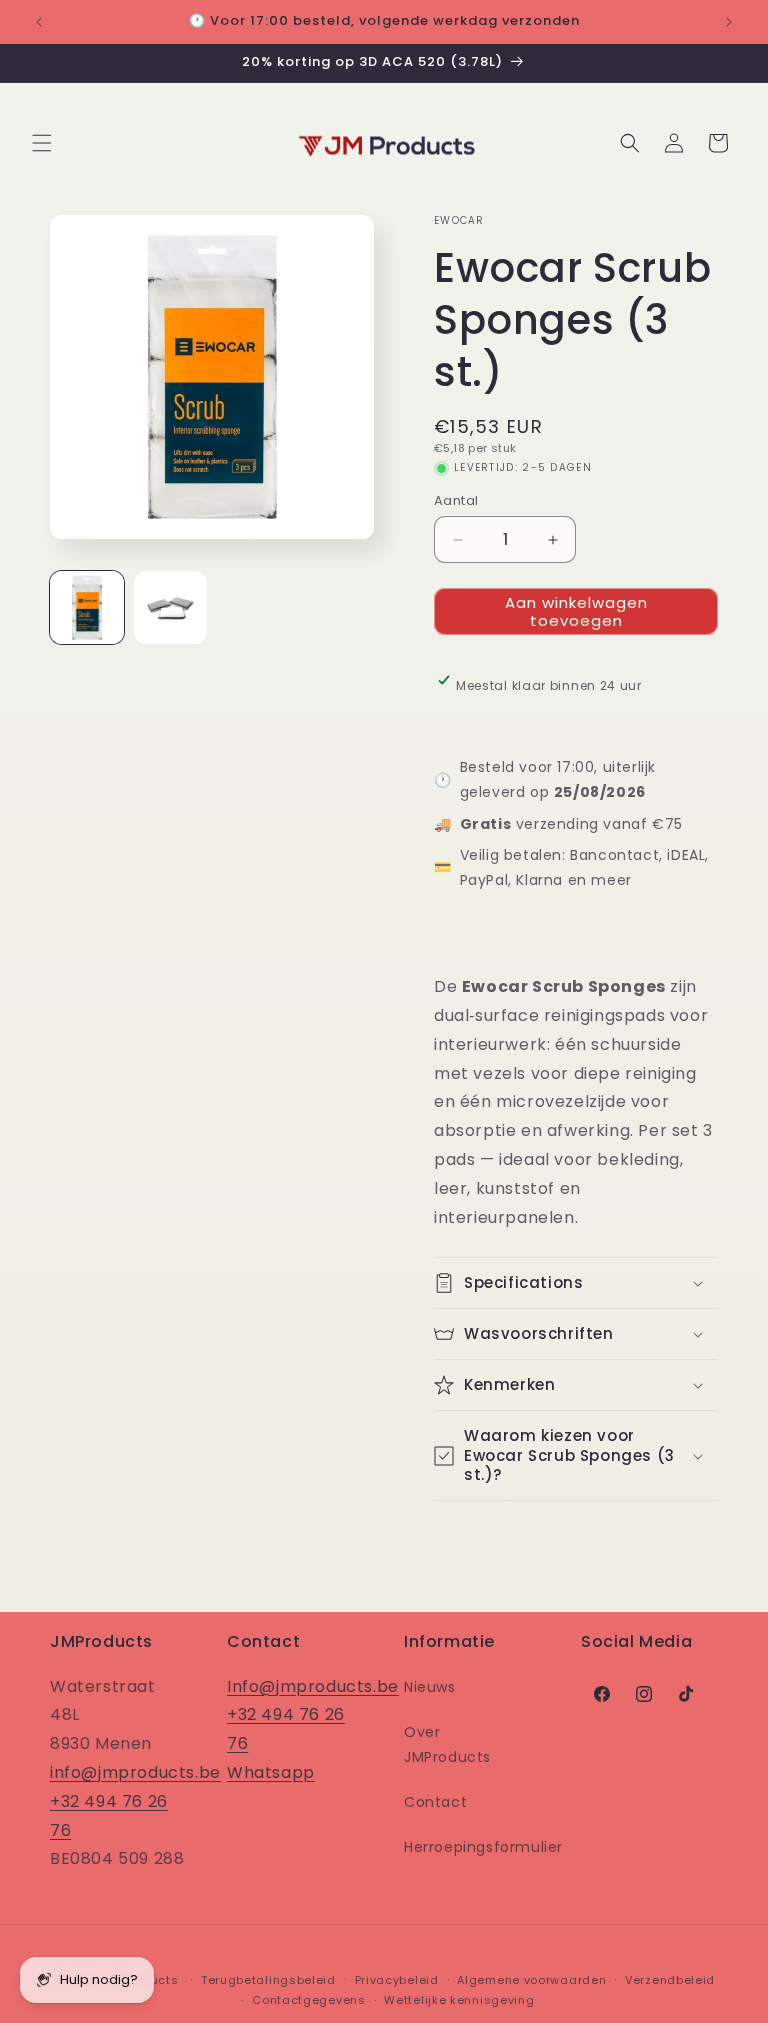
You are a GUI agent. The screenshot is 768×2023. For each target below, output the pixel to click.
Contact (435, 1802)
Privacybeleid (397, 1980)
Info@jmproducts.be (313, 1686)
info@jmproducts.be (135, 1772)
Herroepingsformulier (483, 1847)
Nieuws (430, 1687)
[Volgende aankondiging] (729, 22)
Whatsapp (271, 1772)
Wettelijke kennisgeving (459, 2000)
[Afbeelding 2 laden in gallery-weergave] (171, 608)
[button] (42, 143)
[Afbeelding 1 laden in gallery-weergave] (87, 608)
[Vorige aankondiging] (39, 22)
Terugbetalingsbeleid (268, 1980)
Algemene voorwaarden (531, 1980)
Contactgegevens (309, 2000)
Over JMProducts (447, 1744)
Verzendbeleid (670, 1980)
